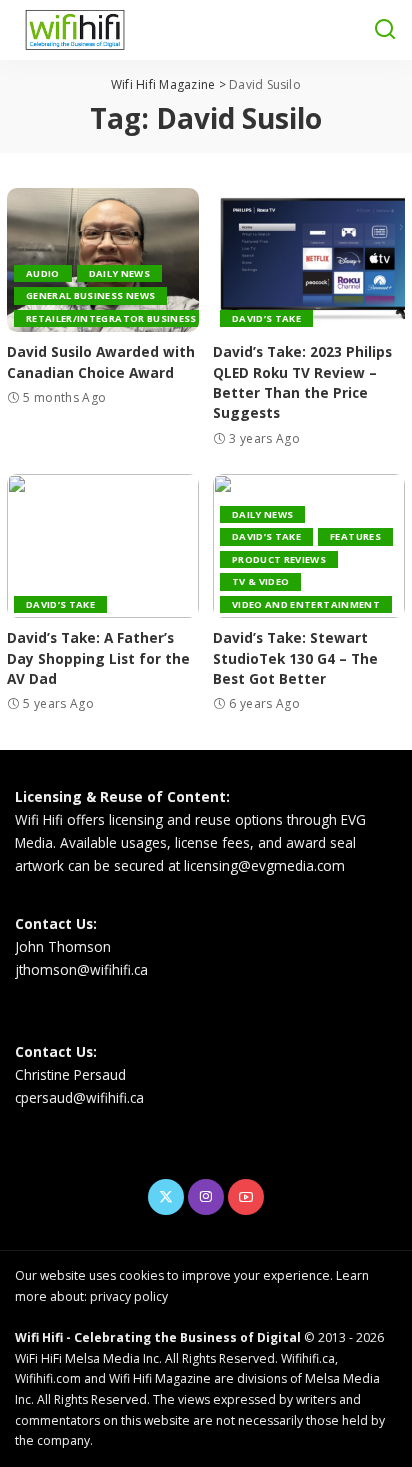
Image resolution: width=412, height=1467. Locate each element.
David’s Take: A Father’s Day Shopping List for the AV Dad (98, 658)
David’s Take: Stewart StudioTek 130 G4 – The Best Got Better (295, 658)
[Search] (385, 30)
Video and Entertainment (306, 604)
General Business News (90, 295)
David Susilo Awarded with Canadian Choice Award (101, 361)
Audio (43, 273)
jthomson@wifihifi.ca (81, 969)
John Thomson (63, 946)
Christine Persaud (70, 1074)
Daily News (119, 273)
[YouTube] (246, 1197)
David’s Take (266, 318)
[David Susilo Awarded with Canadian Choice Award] (103, 260)
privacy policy (129, 1296)
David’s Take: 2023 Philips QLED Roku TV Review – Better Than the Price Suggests (302, 382)
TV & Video (260, 581)
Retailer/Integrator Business (111, 318)
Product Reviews (279, 559)
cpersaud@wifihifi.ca (79, 1097)
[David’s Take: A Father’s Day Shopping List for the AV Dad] (103, 546)
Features (355, 536)
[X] (166, 1197)
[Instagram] (206, 1197)
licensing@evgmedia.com (264, 865)
